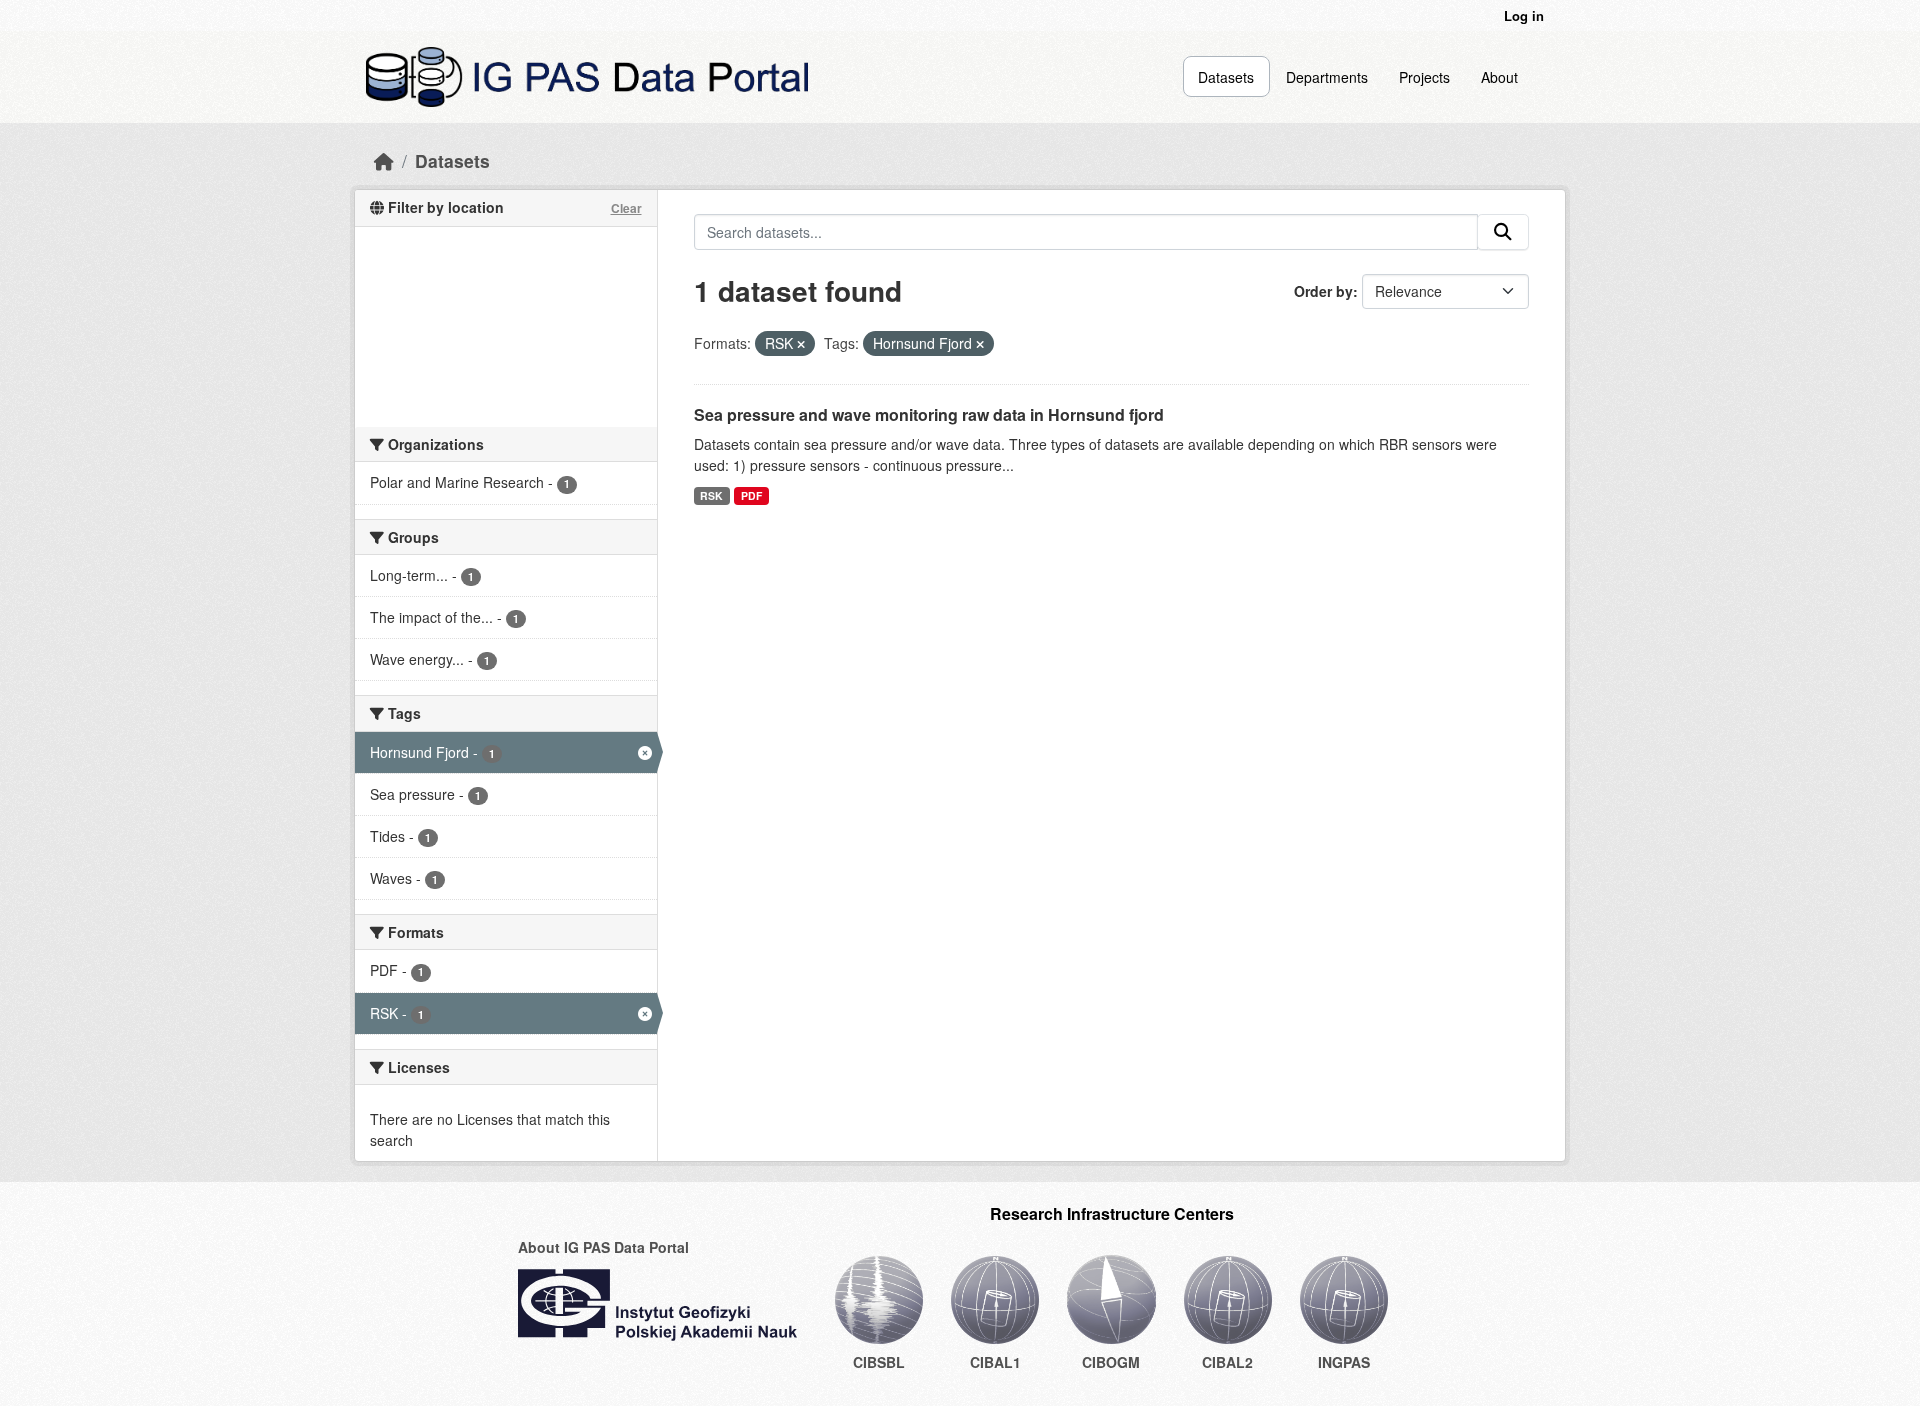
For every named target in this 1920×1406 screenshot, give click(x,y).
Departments (1327, 77)
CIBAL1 (995, 1362)
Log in (1524, 15)
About (1499, 77)
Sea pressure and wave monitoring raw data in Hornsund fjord (929, 414)
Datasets (1226, 77)
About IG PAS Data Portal (603, 1247)
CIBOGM (1111, 1362)
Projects (1424, 77)
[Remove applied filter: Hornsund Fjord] (980, 344)
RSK (711, 495)
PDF (751, 495)
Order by (1323, 291)
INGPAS (1344, 1362)
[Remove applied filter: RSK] (801, 344)
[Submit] (1503, 232)
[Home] (384, 160)
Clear (626, 208)
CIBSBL (879, 1362)
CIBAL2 (1227, 1362)
